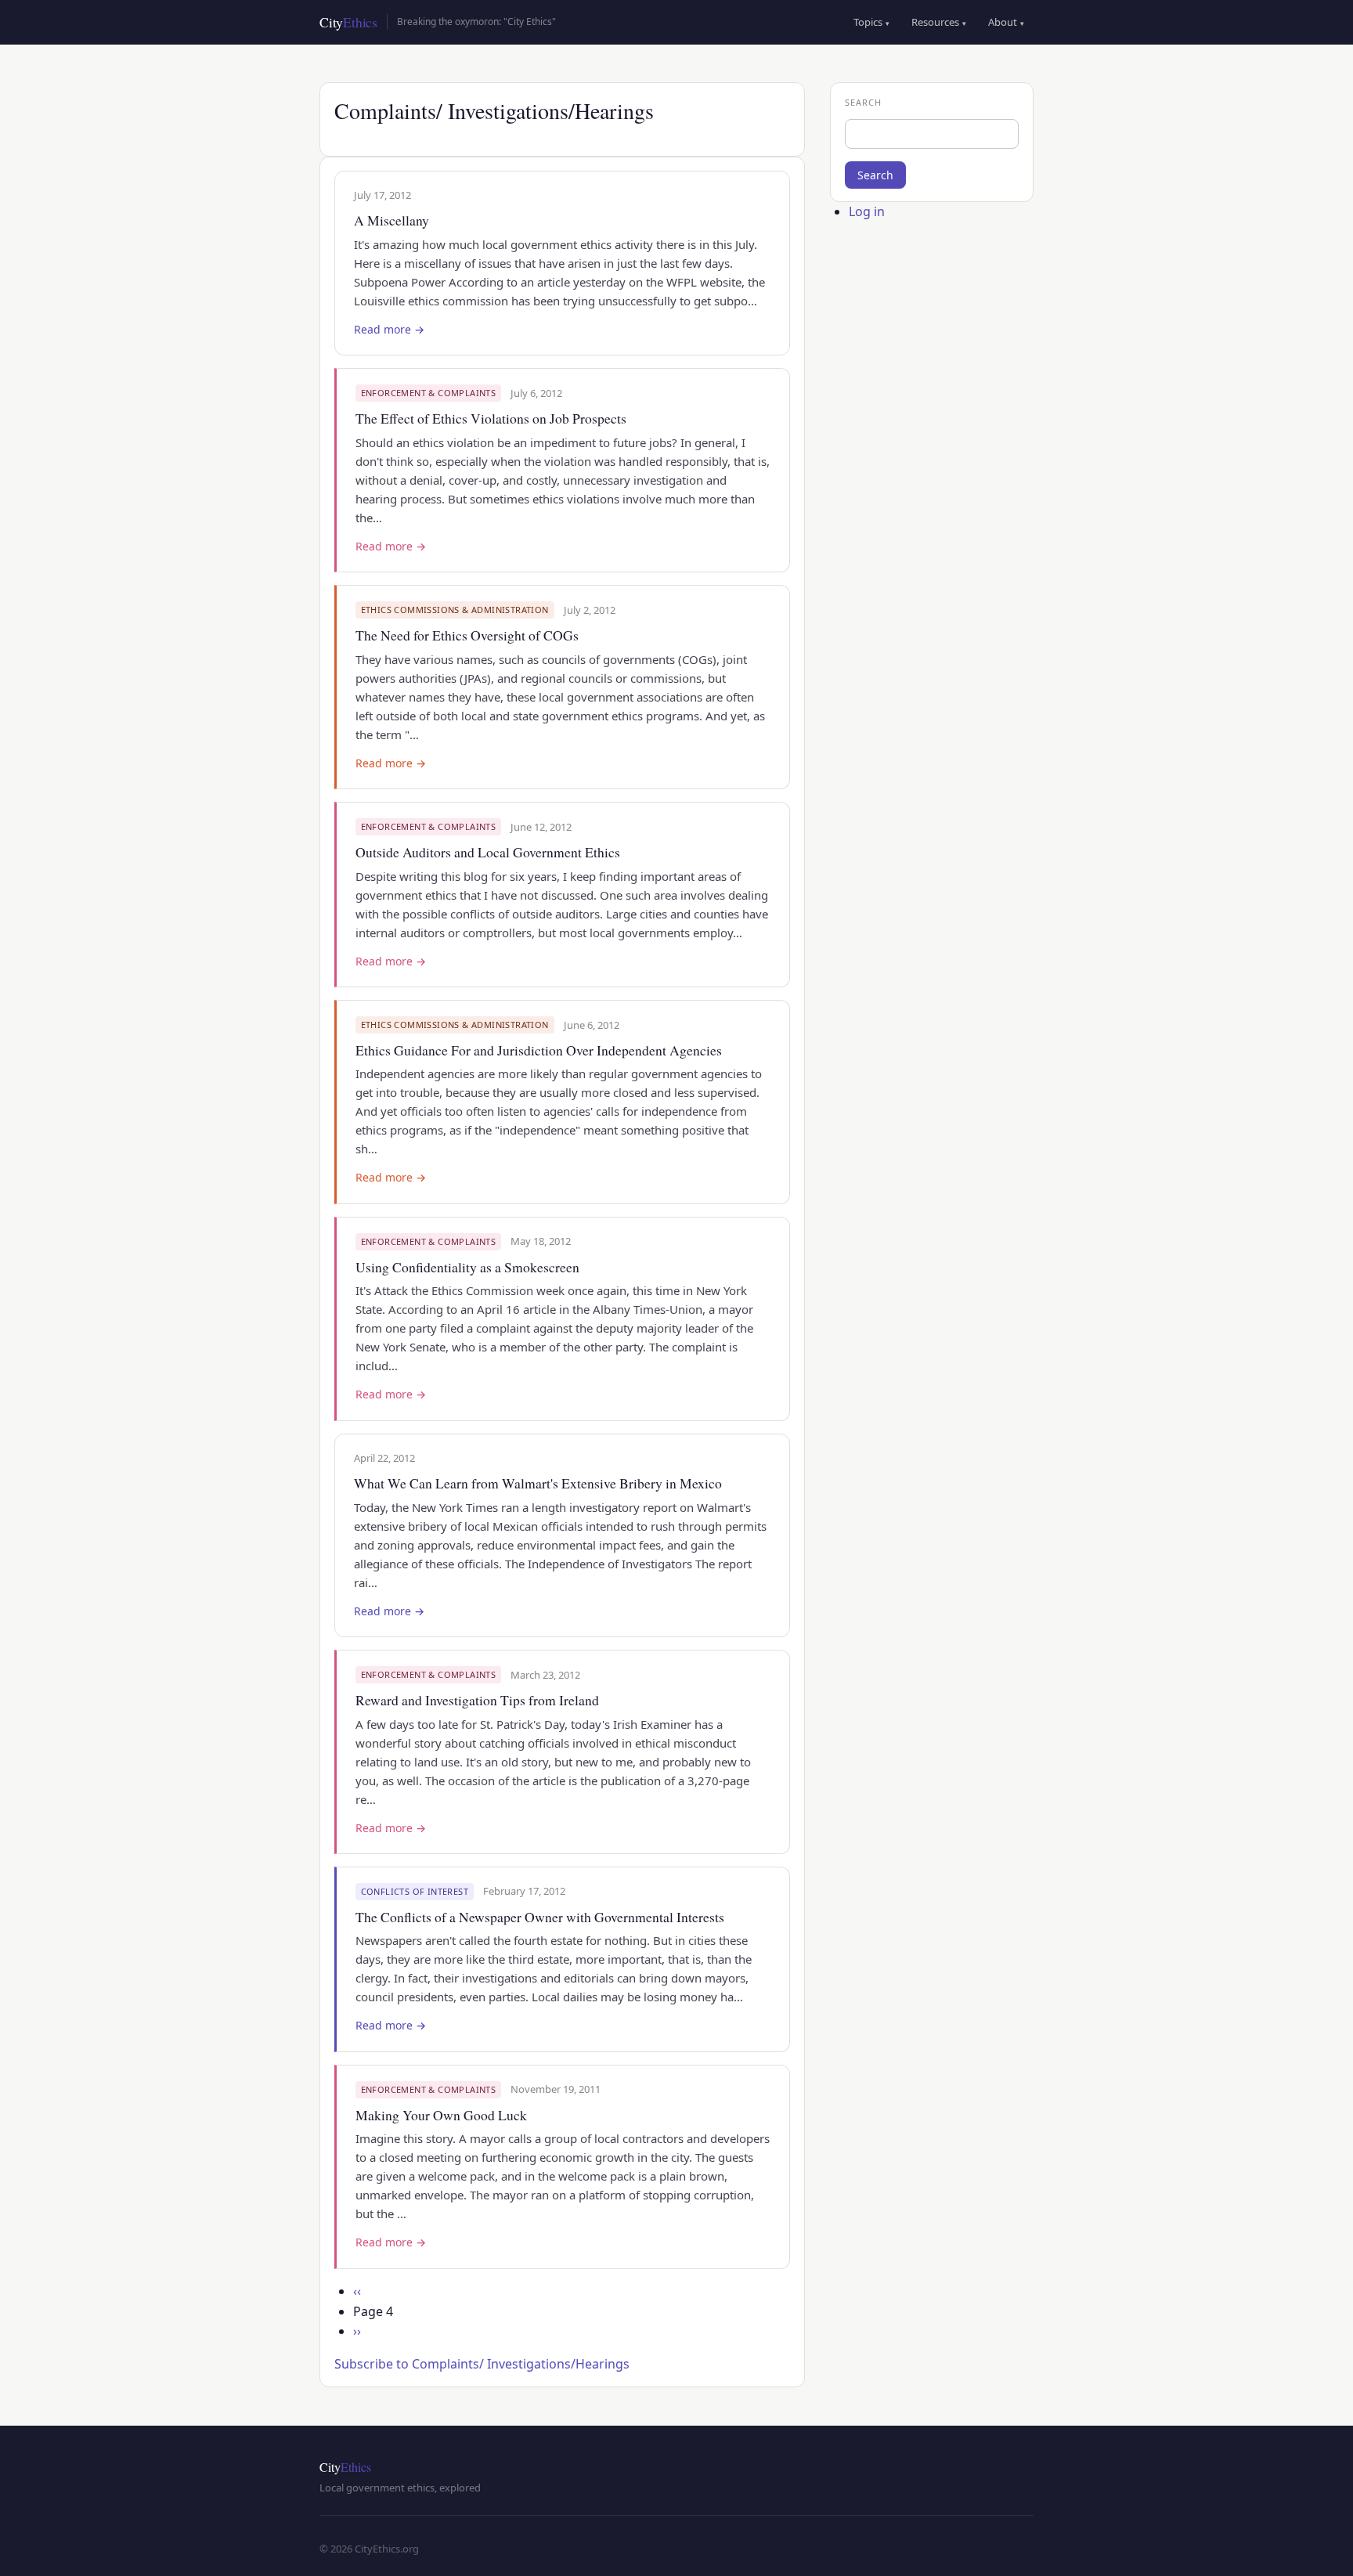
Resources (939, 22)
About (1006, 22)
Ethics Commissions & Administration (455, 610)
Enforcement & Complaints (429, 393)
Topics (871, 22)
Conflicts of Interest (415, 1891)
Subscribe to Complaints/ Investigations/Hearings (482, 2364)
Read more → (389, 329)
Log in (867, 211)
